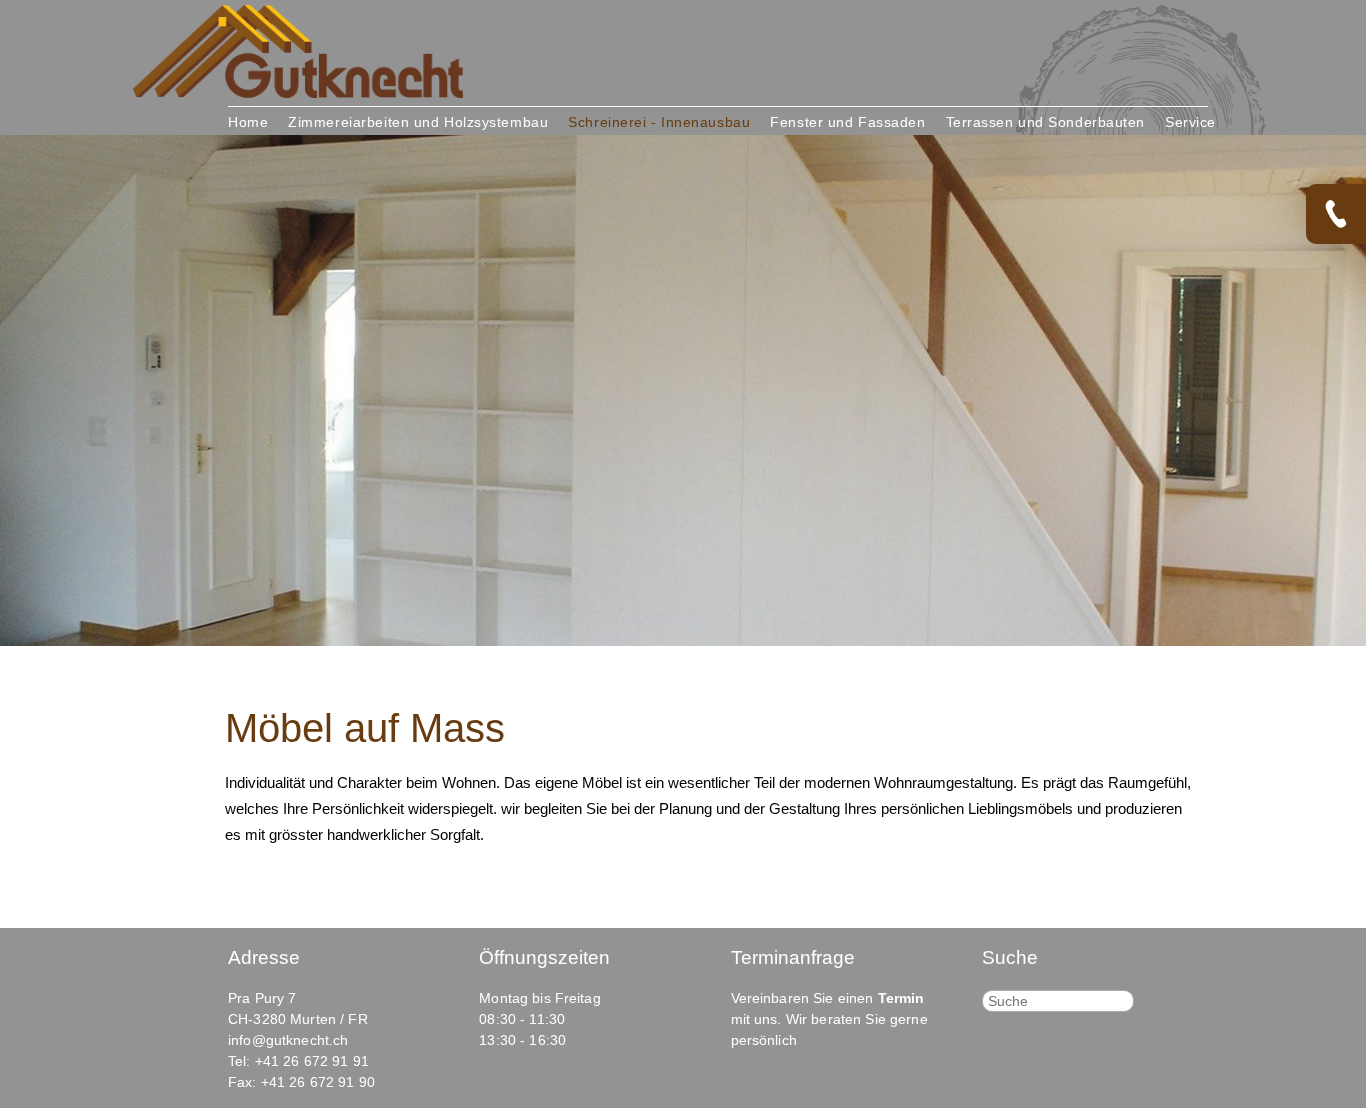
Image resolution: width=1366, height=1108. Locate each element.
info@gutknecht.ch (288, 1040)
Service (1190, 122)
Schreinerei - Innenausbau (659, 122)
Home (248, 122)
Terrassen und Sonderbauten (1046, 122)
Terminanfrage (793, 957)
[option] (683, 390)
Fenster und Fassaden (847, 122)
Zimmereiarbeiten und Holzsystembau (418, 122)
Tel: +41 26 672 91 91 (298, 1061)
